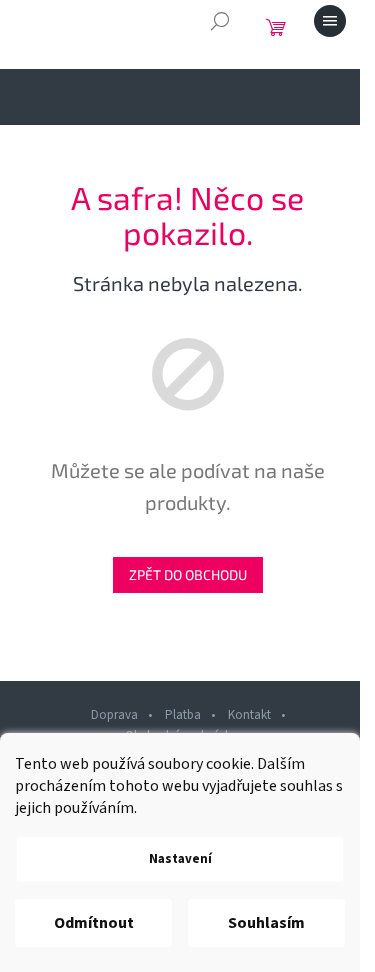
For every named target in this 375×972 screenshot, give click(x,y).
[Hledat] (220, 21)
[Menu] (330, 21)
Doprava (114, 715)
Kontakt (249, 715)
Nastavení (180, 859)
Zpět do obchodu (188, 574)
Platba (183, 715)
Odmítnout (94, 923)
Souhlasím (266, 923)
